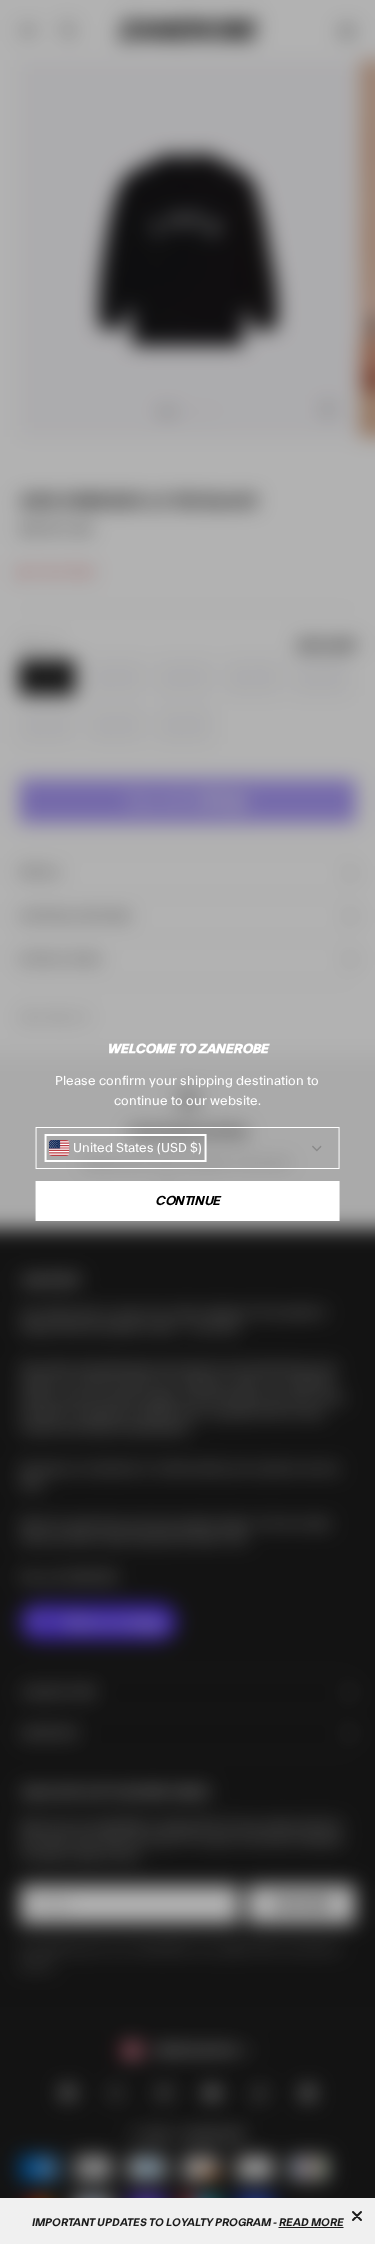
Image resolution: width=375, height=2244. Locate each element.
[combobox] (125, 1148)
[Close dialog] (357, 2216)
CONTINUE (187, 1201)
